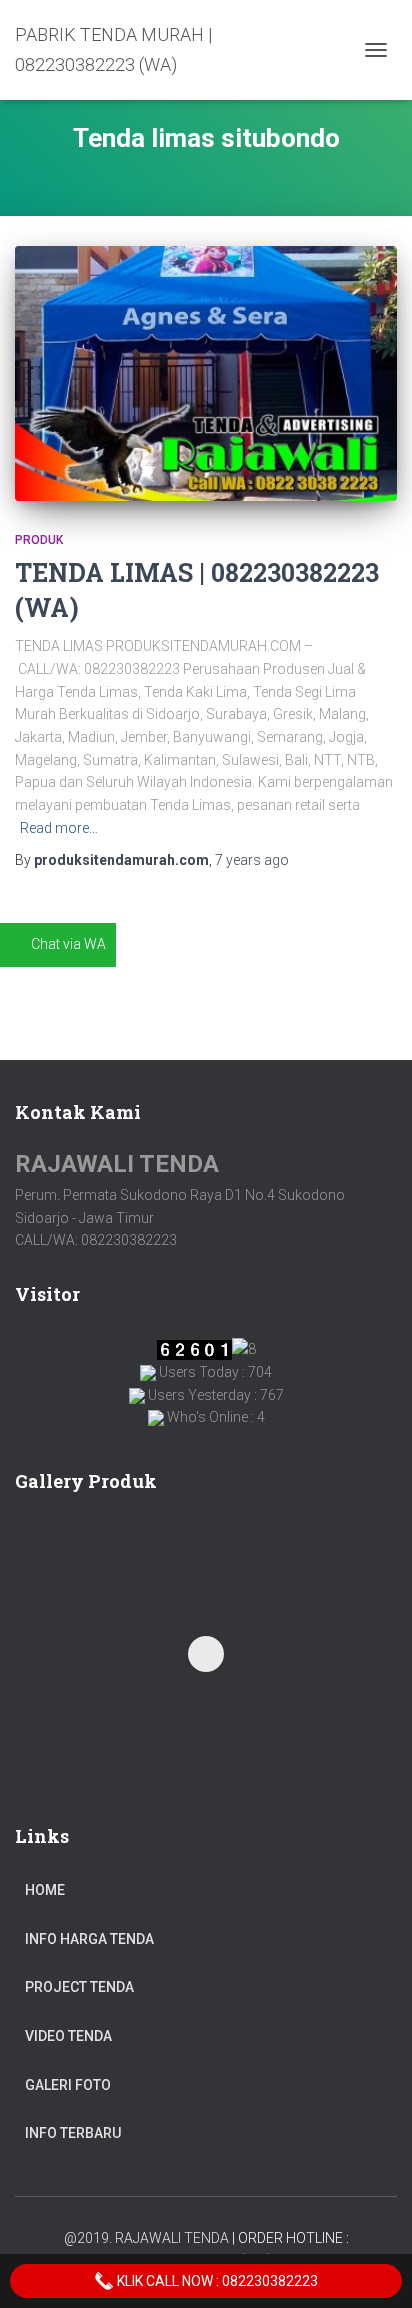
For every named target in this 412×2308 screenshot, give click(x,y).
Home (45, 1890)
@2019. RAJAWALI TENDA (146, 2238)
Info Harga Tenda (89, 1939)
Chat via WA (68, 944)
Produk (39, 540)
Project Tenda (79, 1987)
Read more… (59, 828)
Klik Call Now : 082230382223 (216, 2281)
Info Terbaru (73, 2133)
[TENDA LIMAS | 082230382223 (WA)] (206, 373)
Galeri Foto (68, 2085)
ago (252, 860)
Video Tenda (68, 2036)
